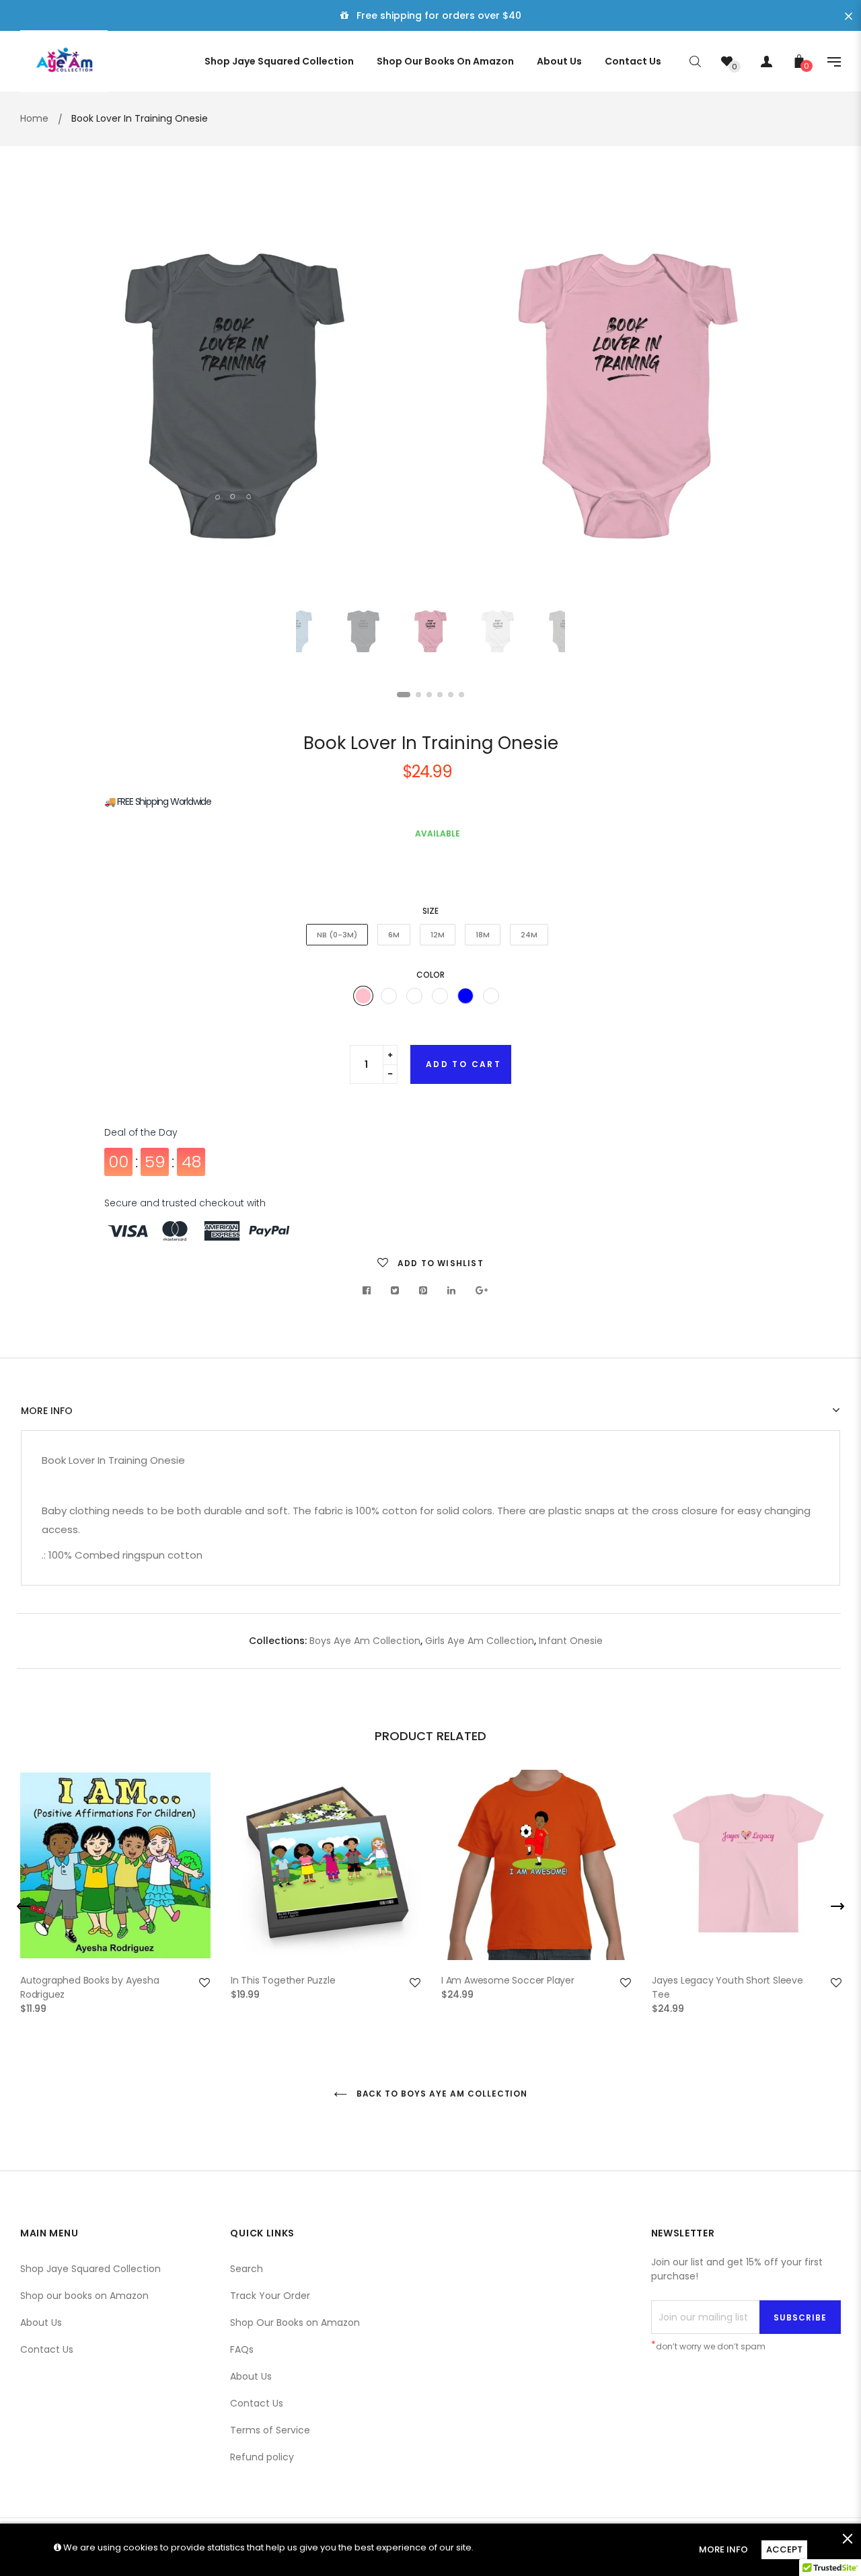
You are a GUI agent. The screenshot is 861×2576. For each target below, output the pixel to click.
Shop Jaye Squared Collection (90, 2269)
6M (394, 935)
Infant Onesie (571, 1641)
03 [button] (429, 695)
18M (483, 935)
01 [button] (404, 695)
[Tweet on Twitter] (395, 1290)
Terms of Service (270, 2430)
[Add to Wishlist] (204, 1983)
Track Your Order (270, 2296)
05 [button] (451, 695)
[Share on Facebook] (370, 1290)
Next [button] (804, 397)
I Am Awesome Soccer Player (508, 1980)
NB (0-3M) (337, 935)
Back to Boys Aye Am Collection (441, 2094)
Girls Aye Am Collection (480, 1641)
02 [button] (418, 695)
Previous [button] (57, 397)
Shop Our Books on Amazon (295, 2323)
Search (247, 2269)
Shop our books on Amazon (84, 2296)
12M (438, 935)
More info (47, 1411)
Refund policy (262, 2457)
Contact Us (47, 2349)
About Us (41, 2323)
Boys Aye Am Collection (365, 1641)
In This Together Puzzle (283, 1980)
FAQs (242, 2349)
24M (529, 935)
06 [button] (461, 695)
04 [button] (440, 695)
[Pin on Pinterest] (423, 1290)
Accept (784, 2549)
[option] (627, 396)
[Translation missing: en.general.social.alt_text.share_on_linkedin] (452, 1290)
